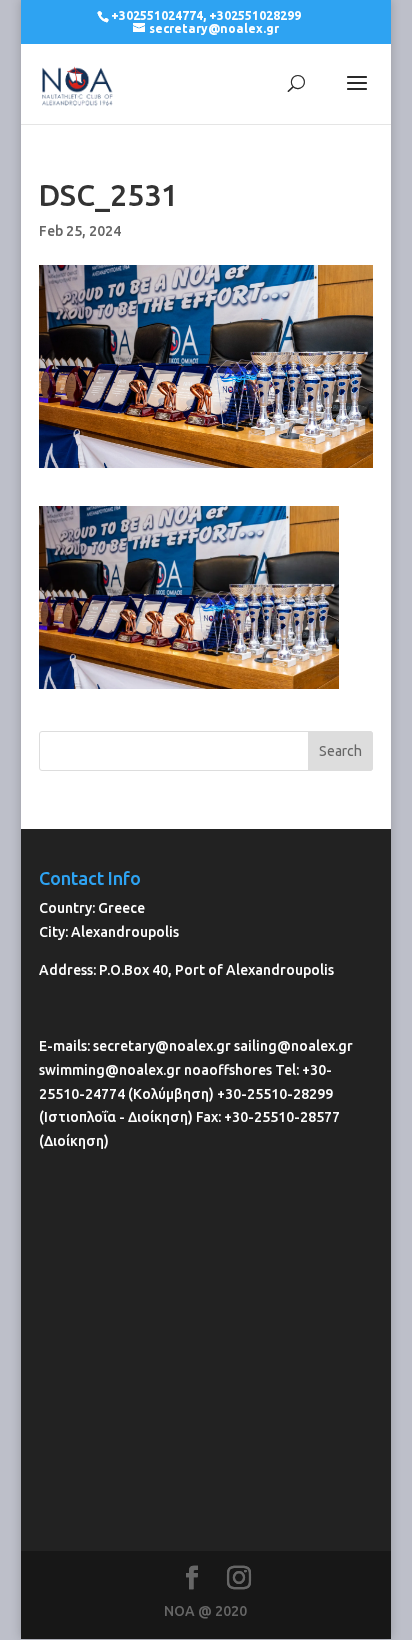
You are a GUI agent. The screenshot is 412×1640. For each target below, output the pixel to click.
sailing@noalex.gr (293, 1046)
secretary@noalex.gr (162, 1046)
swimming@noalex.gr (110, 1070)
